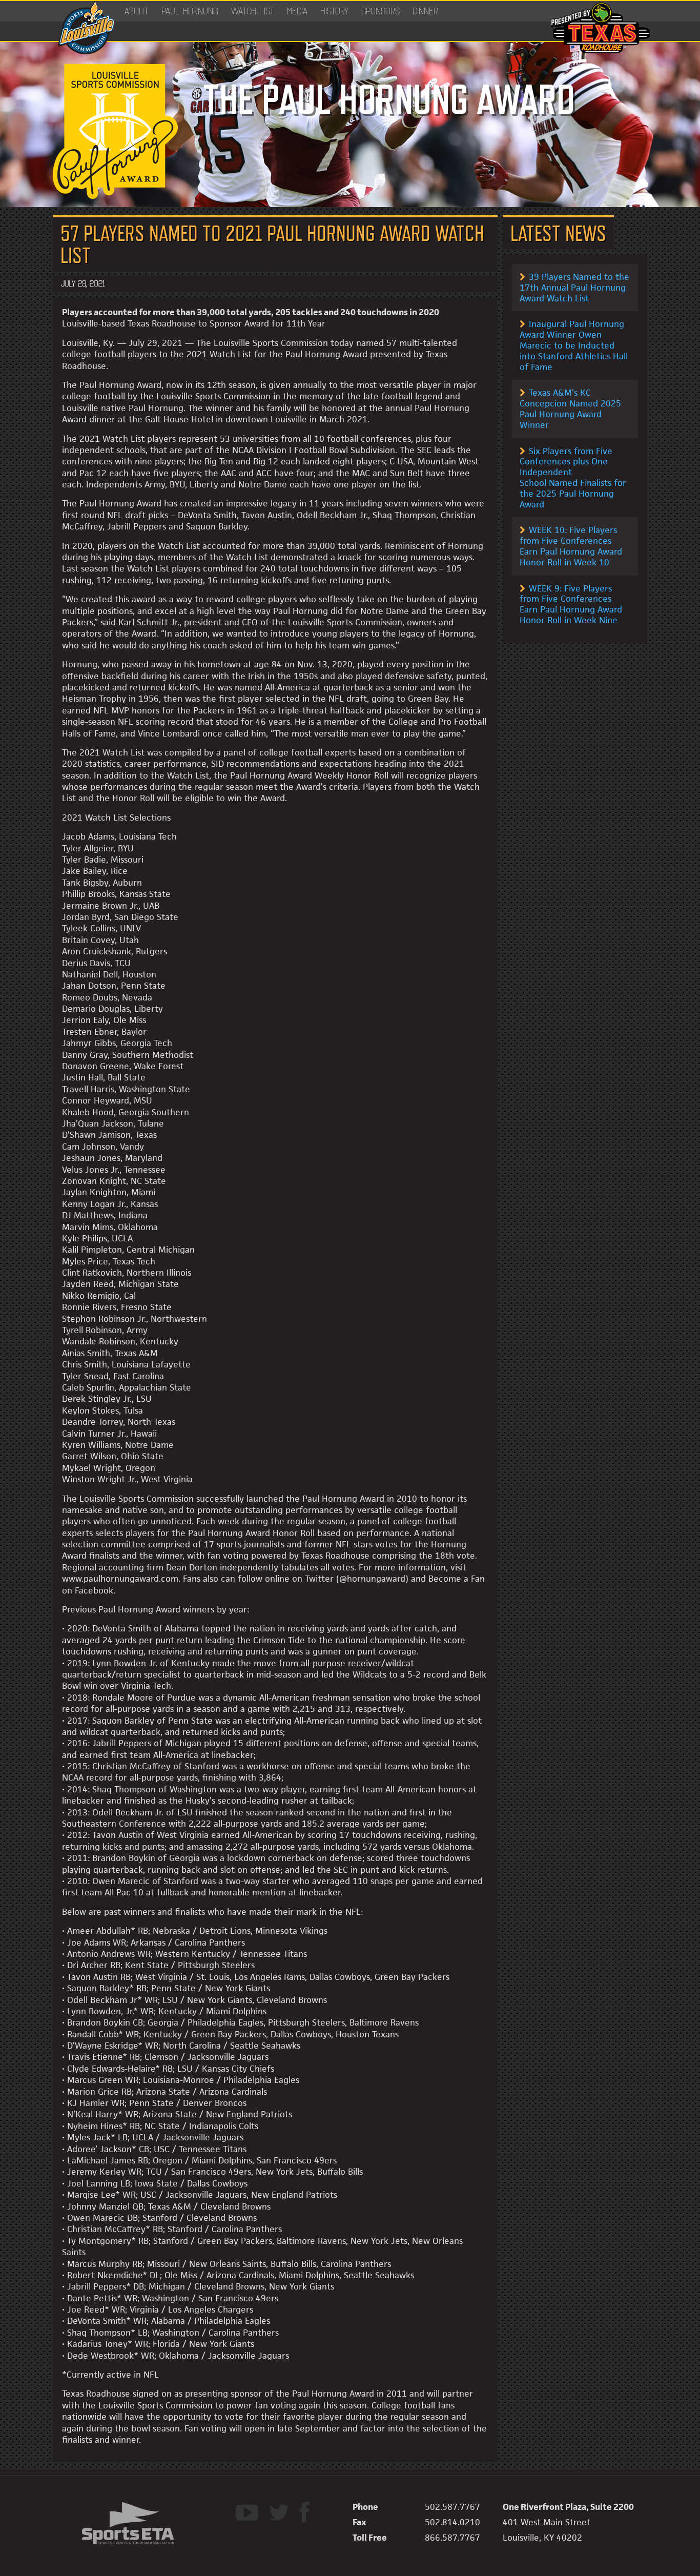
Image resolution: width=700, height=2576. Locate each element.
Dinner (425, 11)
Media (297, 11)
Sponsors (380, 11)
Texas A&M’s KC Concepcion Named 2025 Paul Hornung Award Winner (570, 408)
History (334, 11)
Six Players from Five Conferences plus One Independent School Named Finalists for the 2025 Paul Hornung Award (573, 478)
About (137, 11)
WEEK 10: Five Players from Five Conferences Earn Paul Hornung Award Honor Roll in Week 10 (571, 546)
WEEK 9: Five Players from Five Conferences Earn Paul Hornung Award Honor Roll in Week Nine (571, 604)
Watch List (253, 11)
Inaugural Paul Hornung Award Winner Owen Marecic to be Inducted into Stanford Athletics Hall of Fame (574, 345)
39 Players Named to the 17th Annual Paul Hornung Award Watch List (574, 288)
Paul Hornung (190, 11)
